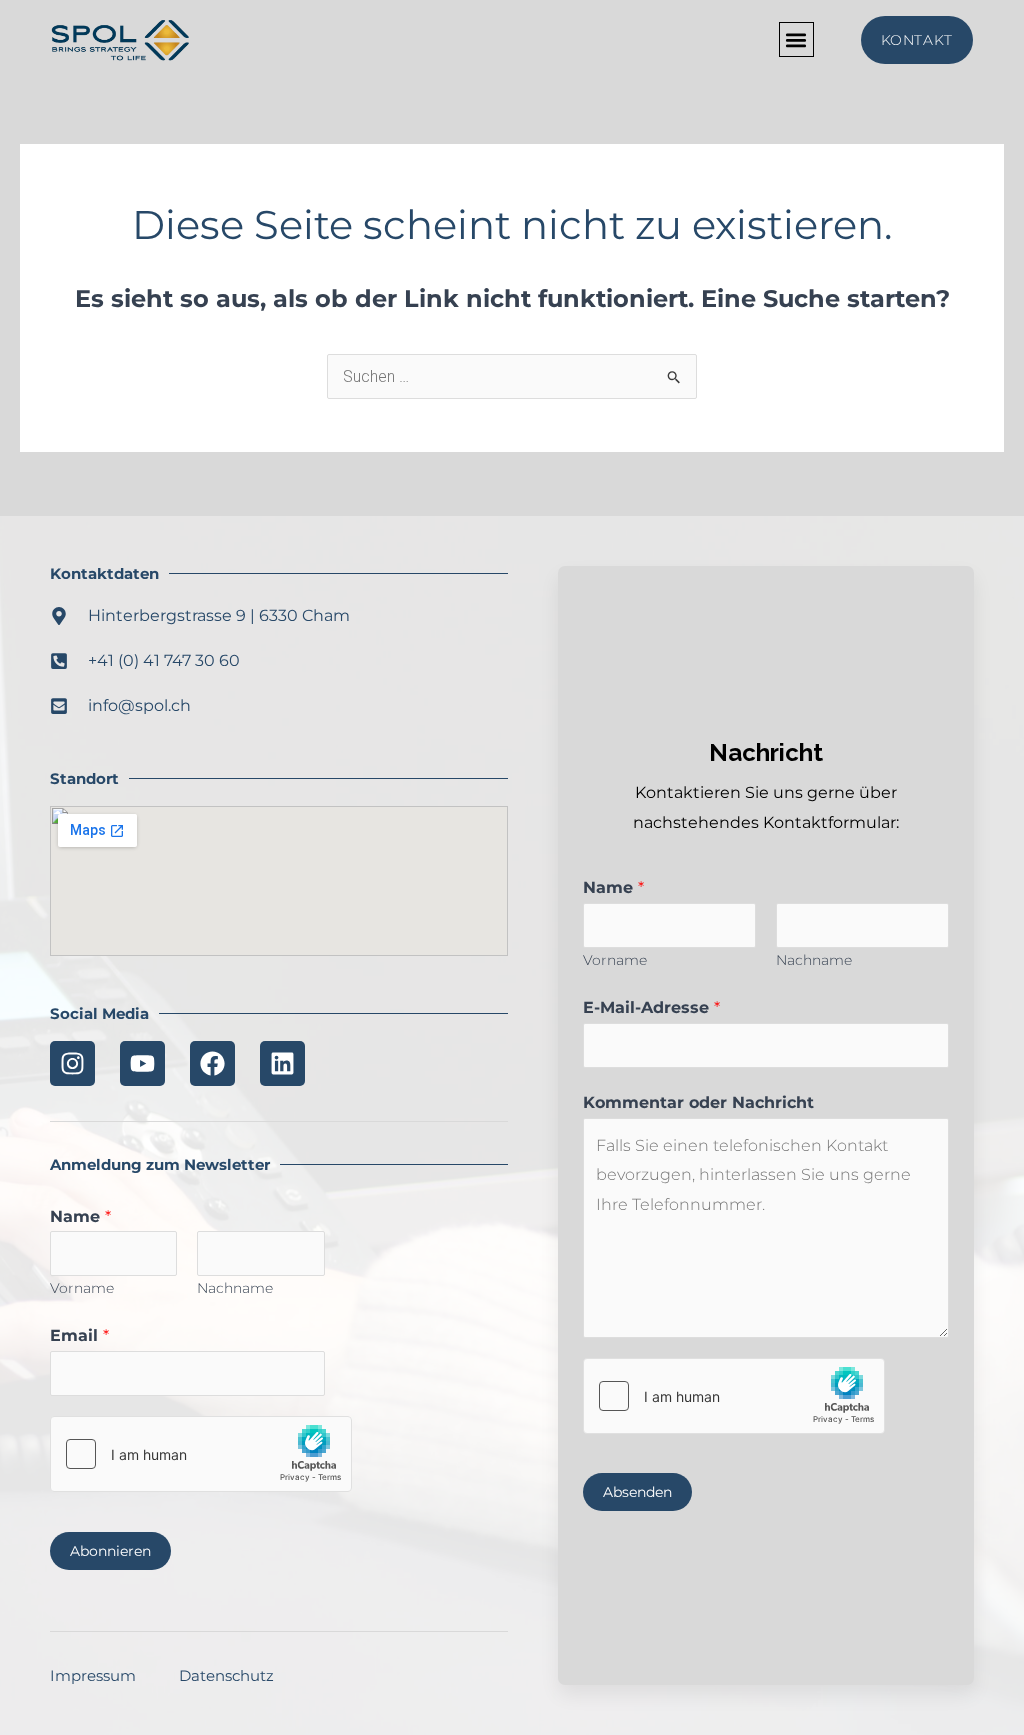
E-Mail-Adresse (651, 1007)
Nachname (235, 1288)
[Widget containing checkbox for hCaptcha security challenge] (201, 1454)
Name (80, 1216)
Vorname (82, 1288)
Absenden (637, 1492)
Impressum (93, 1675)
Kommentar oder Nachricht (698, 1102)
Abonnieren (110, 1551)
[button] (796, 39)
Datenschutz (226, 1675)
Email (79, 1335)
